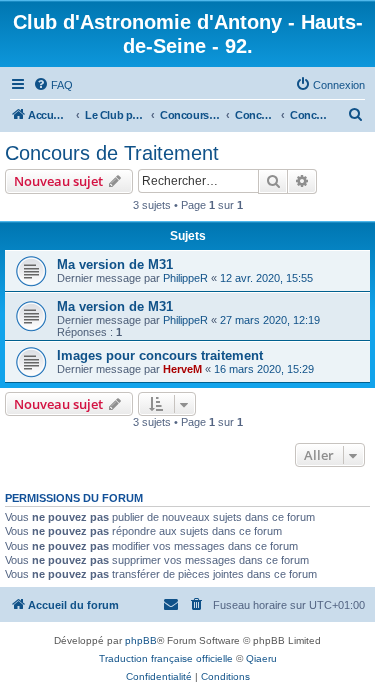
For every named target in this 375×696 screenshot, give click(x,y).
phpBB (141, 640)
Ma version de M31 (115, 264)
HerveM (182, 369)
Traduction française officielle (166, 658)
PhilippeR (185, 278)
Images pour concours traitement (160, 355)
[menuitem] (53, 85)
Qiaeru (261, 658)
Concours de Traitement (112, 153)
